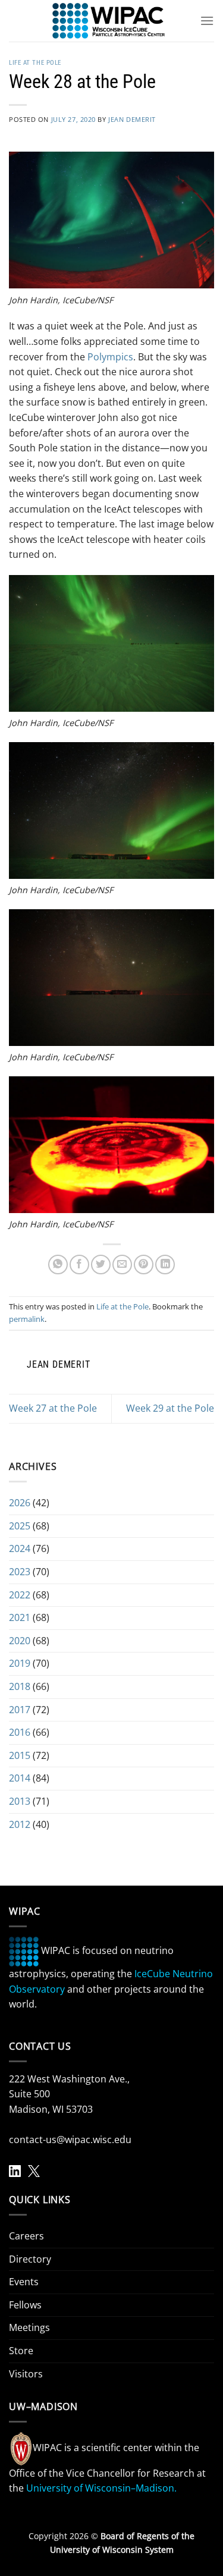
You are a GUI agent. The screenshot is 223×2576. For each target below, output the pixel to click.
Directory (30, 2259)
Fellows (25, 2305)
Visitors (26, 2374)
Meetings (29, 2327)
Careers (26, 2236)
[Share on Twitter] (101, 1265)
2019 (20, 1663)
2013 (20, 1801)
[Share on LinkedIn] (165, 1265)
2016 (20, 1732)
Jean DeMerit (132, 119)
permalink (27, 1319)
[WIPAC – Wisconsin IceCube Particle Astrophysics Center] (109, 21)
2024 (20, 1548)
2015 (20, 1755)
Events (24, 2282)
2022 (20, 1595)
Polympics (110, 357)
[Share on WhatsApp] (58, 1265)
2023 (20, 1572)
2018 (20, 1686)
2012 (20, 1824)
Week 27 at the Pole (53, 1408)
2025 (20, 1526)
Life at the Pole (35, 63)
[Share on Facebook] (79, 1265)
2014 (20, 1778)
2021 (20, 1617)
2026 (20, 1503)
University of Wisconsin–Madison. (101, 2488)
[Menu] (207, 21)
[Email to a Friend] (122, 1265)
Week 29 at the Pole (170, 1408)
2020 (20, 1641)
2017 (20, 1710)
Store (21, 2351)
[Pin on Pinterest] (144, 1265)
